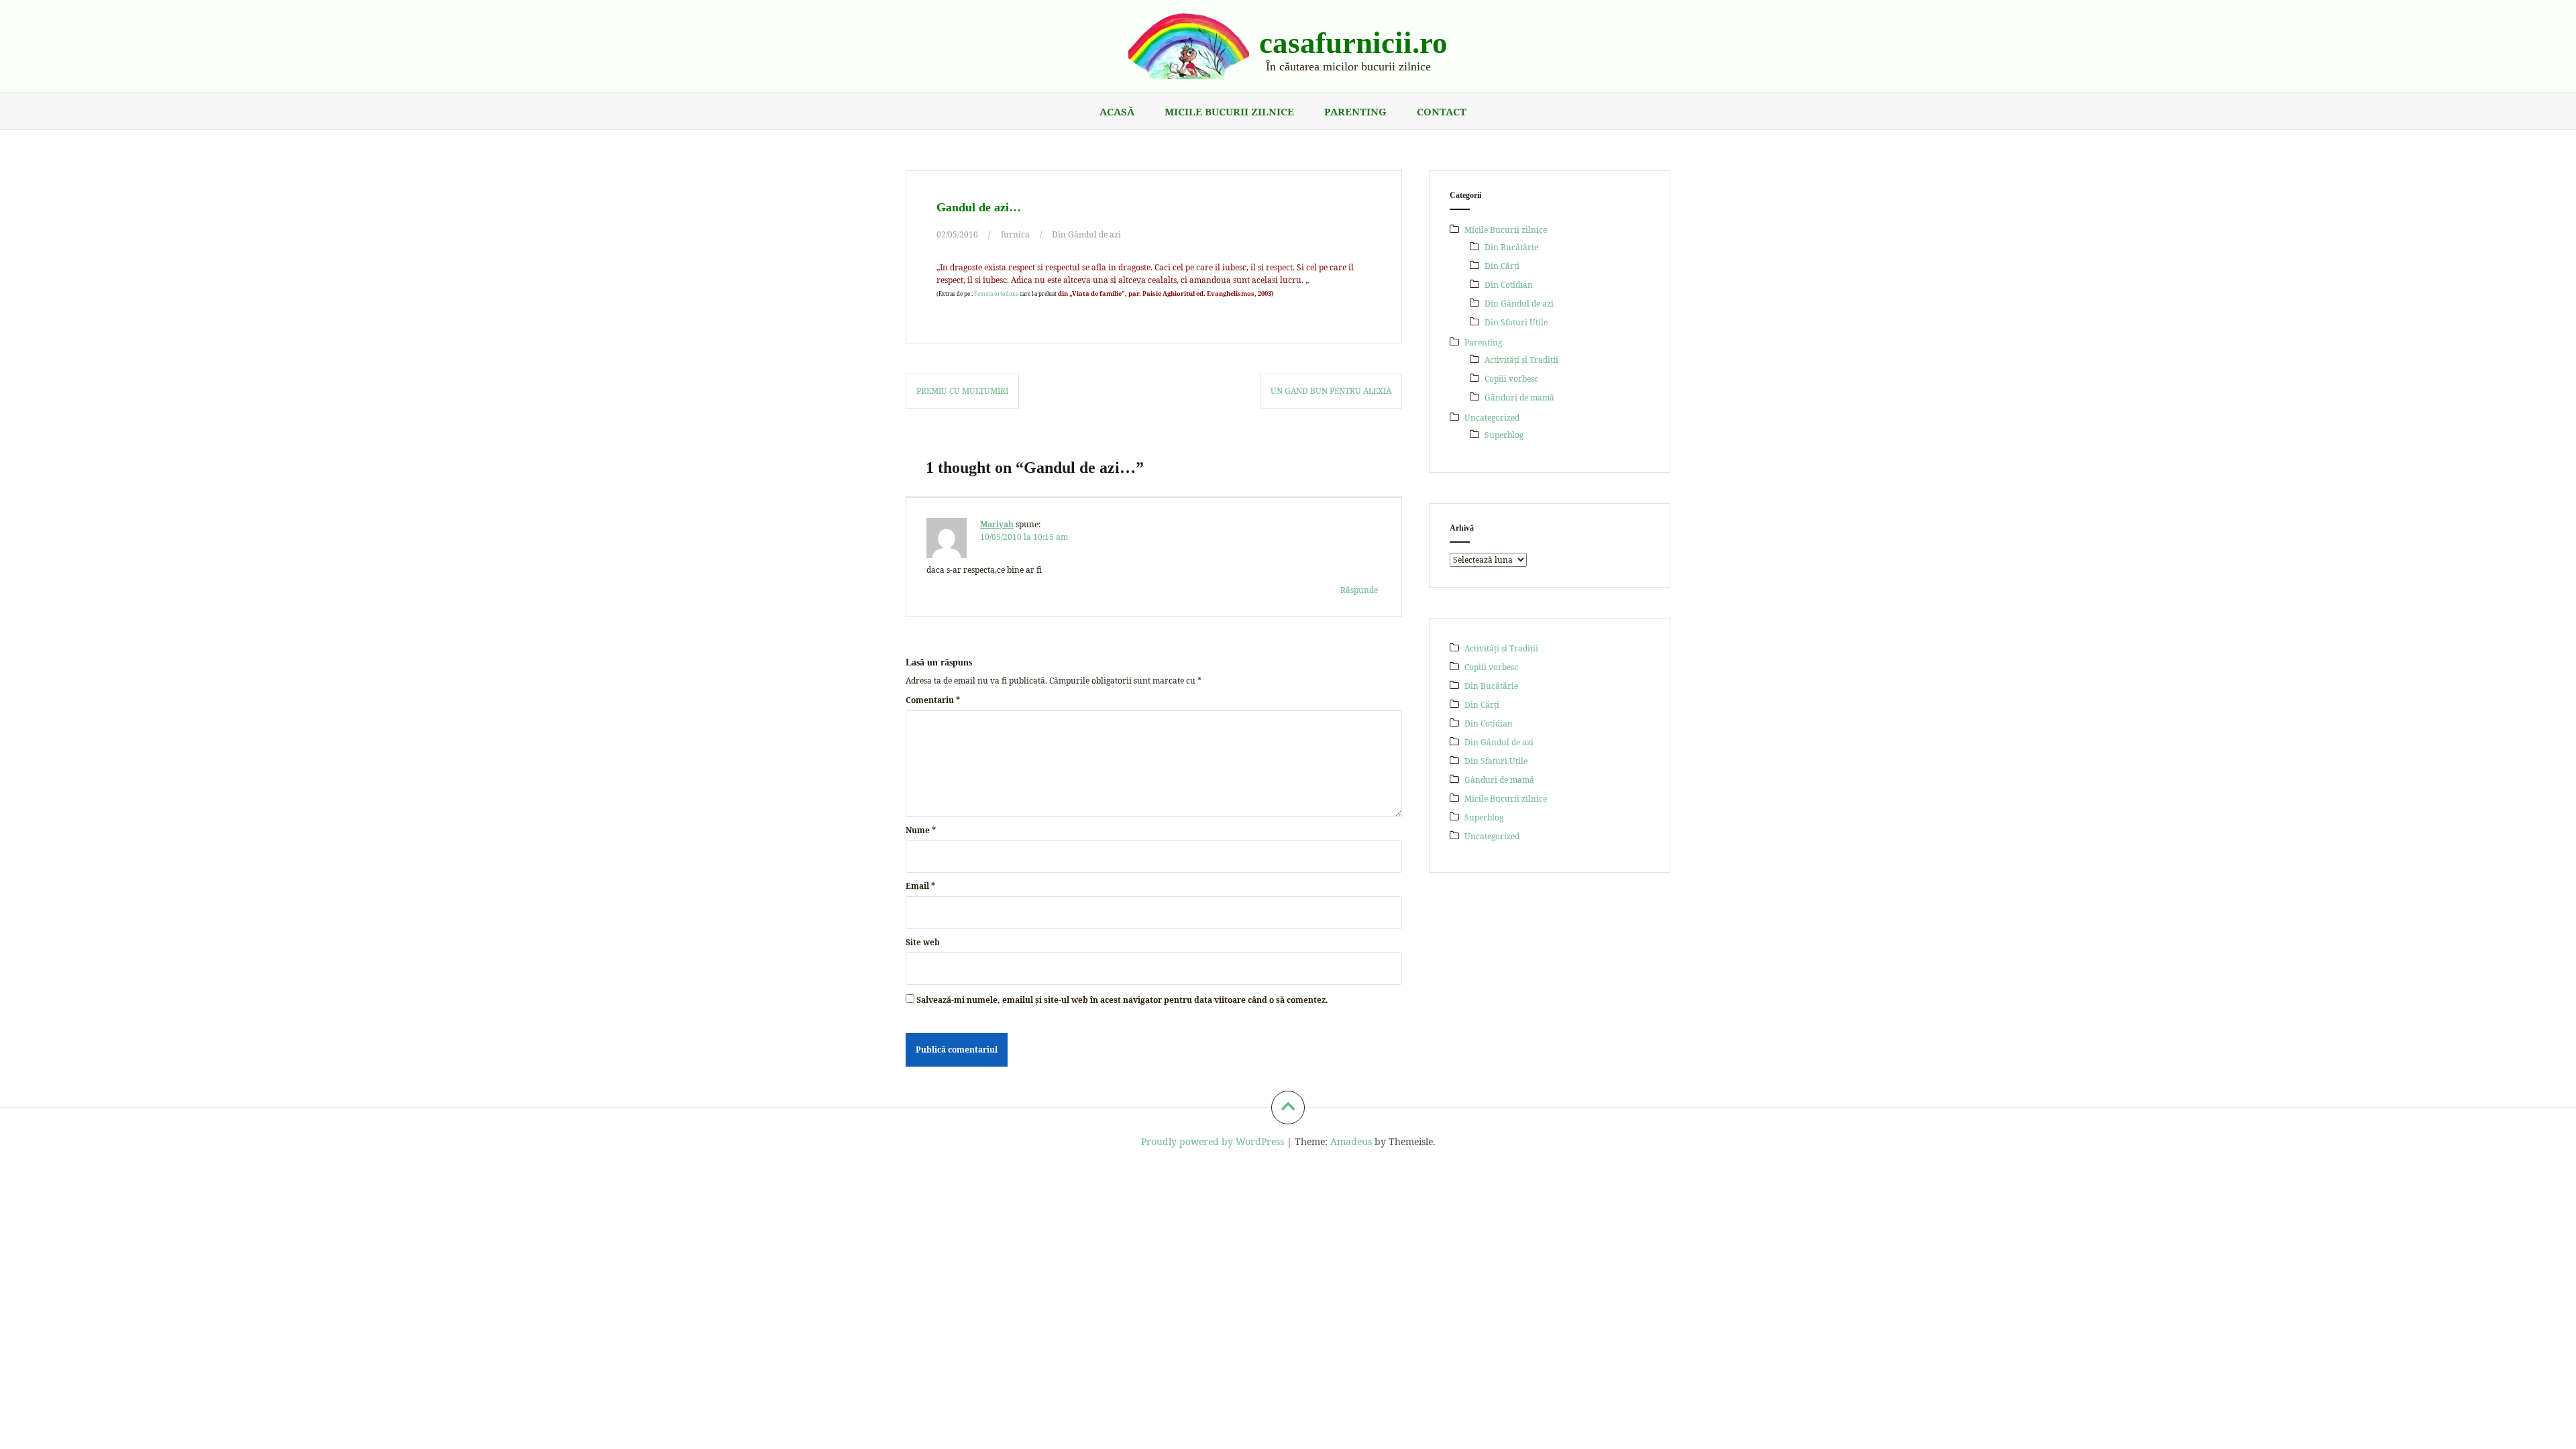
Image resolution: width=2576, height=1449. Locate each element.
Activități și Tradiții (1521, 360)
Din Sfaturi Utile (1516, 322)
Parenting (1355, 111)
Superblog (1504, 435)
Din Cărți (1502, 266)
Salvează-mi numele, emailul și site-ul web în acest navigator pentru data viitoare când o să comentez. (1122, 1000)
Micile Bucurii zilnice (1229, 111)
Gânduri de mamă (1519, 397)
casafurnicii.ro (1353, 43)
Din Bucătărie (1511, 247)
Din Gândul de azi (1086, 234)
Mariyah (997, 524)
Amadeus (1351, 1141)
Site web (923, 942)
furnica (1015, 234)
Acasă (1117, 111)
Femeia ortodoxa (996, 294)
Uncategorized (1492, 418)
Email (920, 886)
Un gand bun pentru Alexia (1331, 391)
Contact (1442, 111)
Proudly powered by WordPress (1213, 1141)
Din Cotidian (1509, 285)
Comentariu (933, 700)
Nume (921, 830)
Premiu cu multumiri (962, 391)
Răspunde (1359, 590)
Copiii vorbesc (1511, 379)
